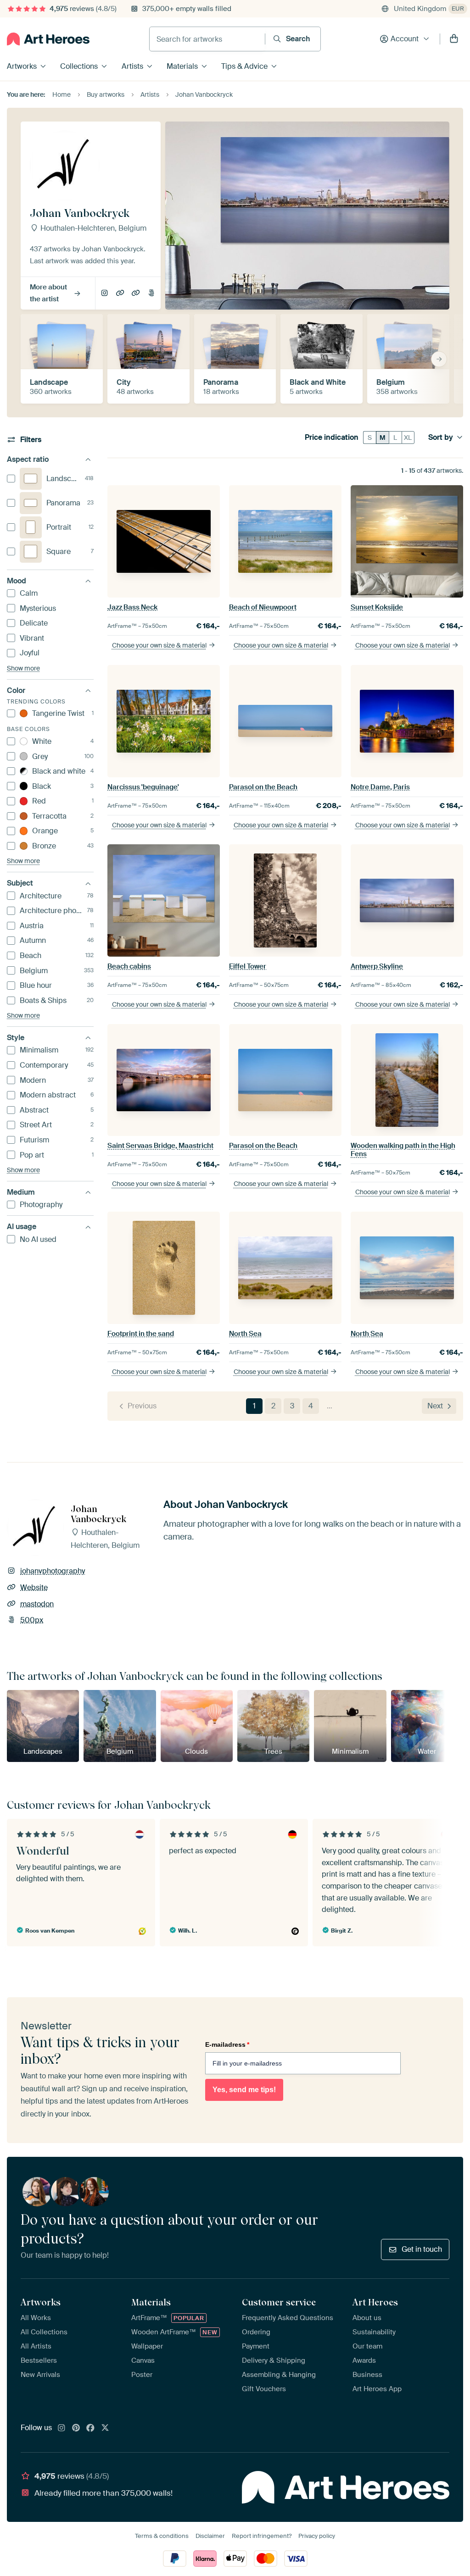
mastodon (136, 294)
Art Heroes (375, 2302)
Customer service (279, 2302)
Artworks (22, 66)
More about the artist (48, 293)
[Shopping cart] (454, 39)
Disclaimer (210, 2536)
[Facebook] (90, 2428)
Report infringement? (262, 2536)
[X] (105, 2428)
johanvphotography (104, 294)
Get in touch (422, 2249)
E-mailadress (227, 2044)
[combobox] (207, 39)
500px (151, 294)
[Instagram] (62, 2428)
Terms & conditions (162, 2536)
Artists (132, 66)
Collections (79, 66)
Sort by (441, 438)
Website (120, 294)
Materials (182, 66)
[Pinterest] (76, 2428)
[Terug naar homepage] (48, 39)
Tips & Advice (244, 66)
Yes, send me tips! (244, 2090)
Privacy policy (317, 2536)
